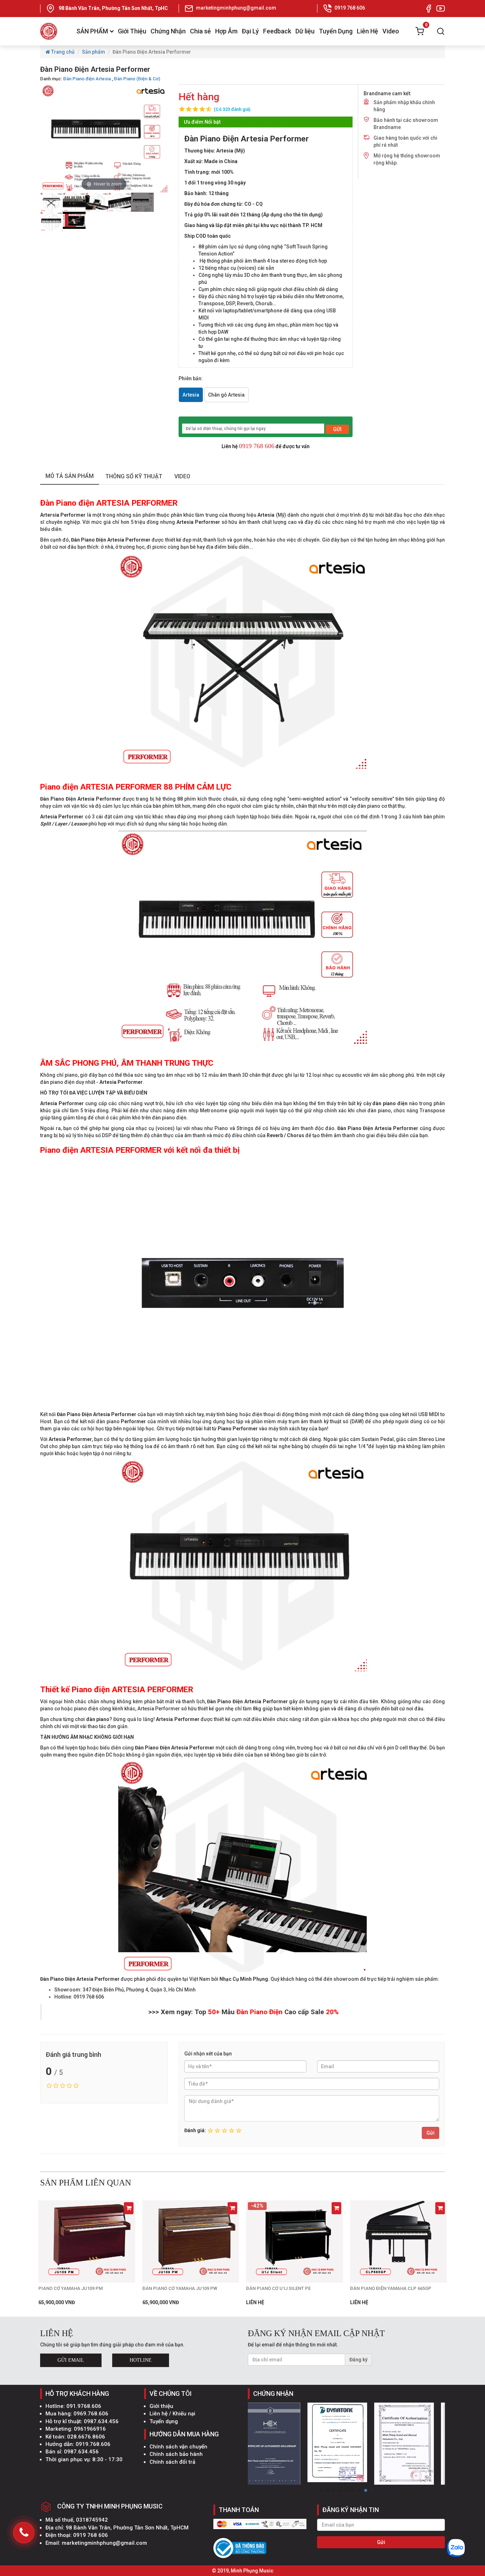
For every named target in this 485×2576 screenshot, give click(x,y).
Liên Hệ (367, 31)
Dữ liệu (305, 31)
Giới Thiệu (132, 31)
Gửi (430, 2133)
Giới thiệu (161, 2406)
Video (391, 31)
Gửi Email (71, 2360)
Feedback (277, 31)
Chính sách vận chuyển (178, 2447)
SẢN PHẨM (92, 31)
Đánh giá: (195, 2130)
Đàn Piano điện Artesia (87, 79)
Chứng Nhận (168, 31)
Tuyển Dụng (336, 31)
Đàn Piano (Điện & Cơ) (137, 79)
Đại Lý (250, 31)
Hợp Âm (226, 31)
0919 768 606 (257, 446)
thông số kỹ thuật (134, 476)
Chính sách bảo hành (176, 2454)
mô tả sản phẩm (70, 476)
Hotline (141, 2360)
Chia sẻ (200, 31)
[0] (420, 31)
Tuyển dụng (164, 2421)
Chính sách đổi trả (172, 2462)
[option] (51, 202)
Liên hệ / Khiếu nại (172, 2414)
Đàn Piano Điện (260, 2012)
